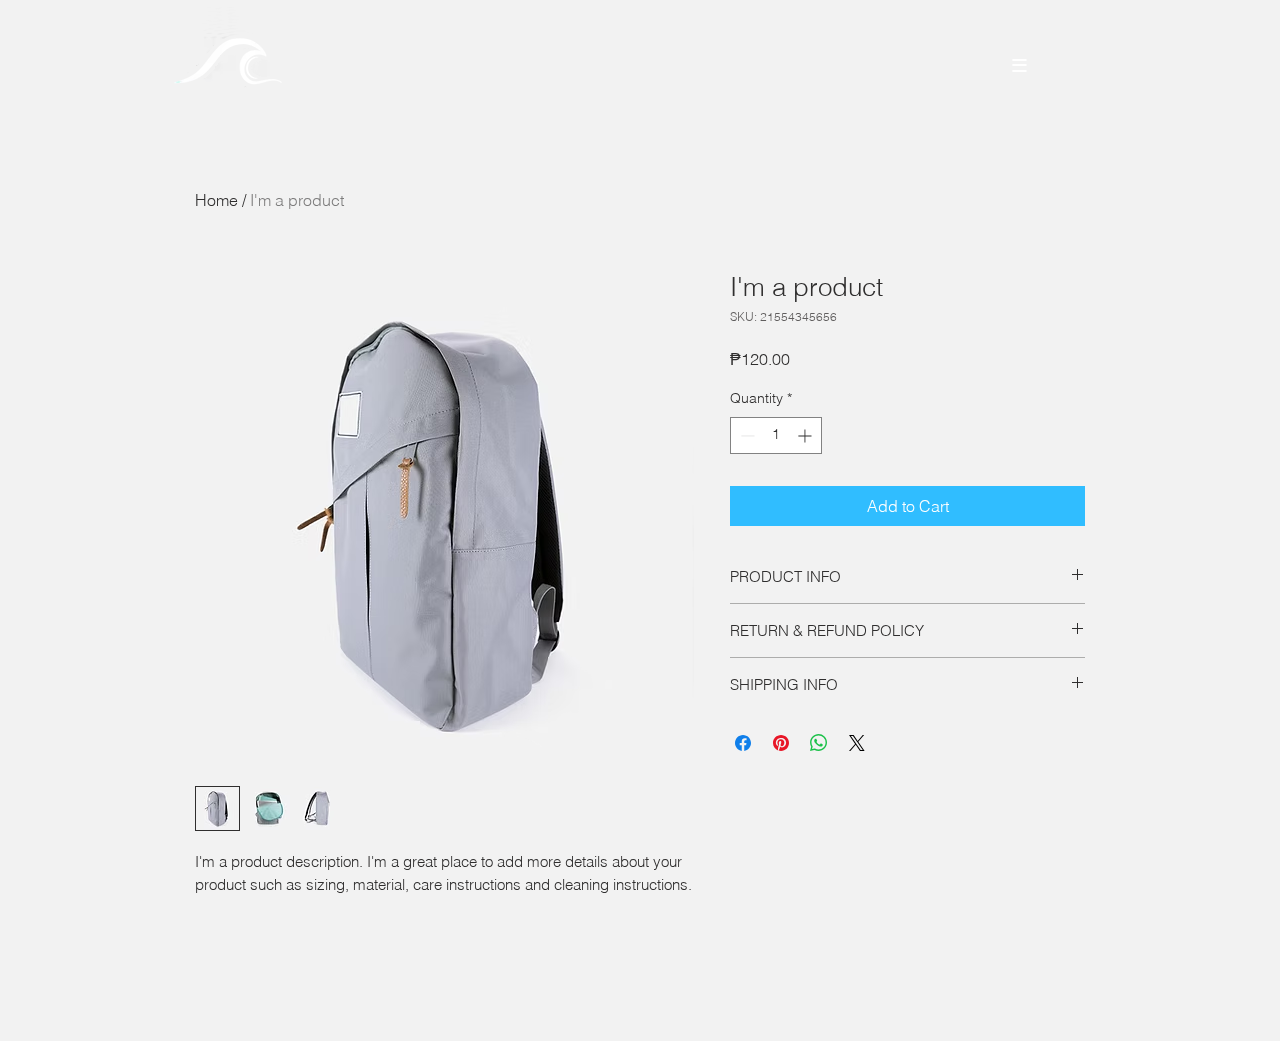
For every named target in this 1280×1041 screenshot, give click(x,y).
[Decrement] (745, 435)
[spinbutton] (776, 435)
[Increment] (806, 435)
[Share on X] (857, 743)
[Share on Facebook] (743, 743)
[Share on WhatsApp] (819, 743)
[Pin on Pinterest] (781, 743)
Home (216, 200)
